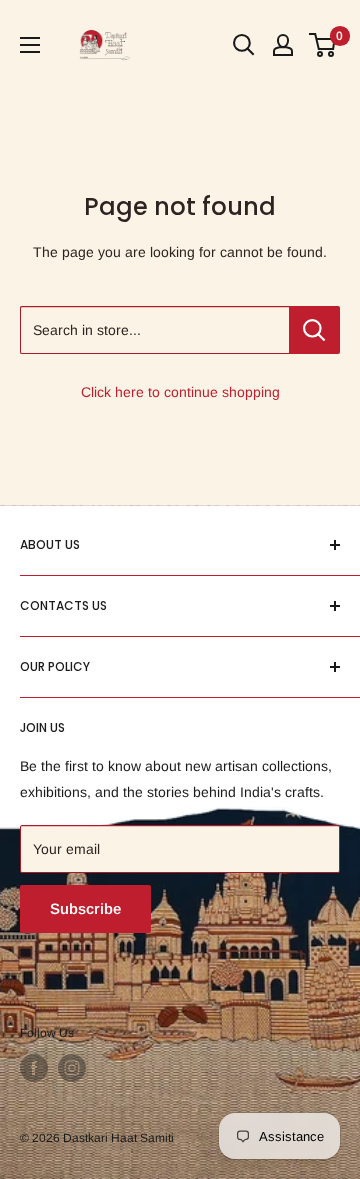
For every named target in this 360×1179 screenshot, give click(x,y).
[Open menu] (30, 45)
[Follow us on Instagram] (72, 1068)
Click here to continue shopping (180, 392)
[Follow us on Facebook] (34, 1068)
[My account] (283, 45)
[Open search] (244, 45)
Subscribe (85, 908)
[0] (323, 45)
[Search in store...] (314, 330)
